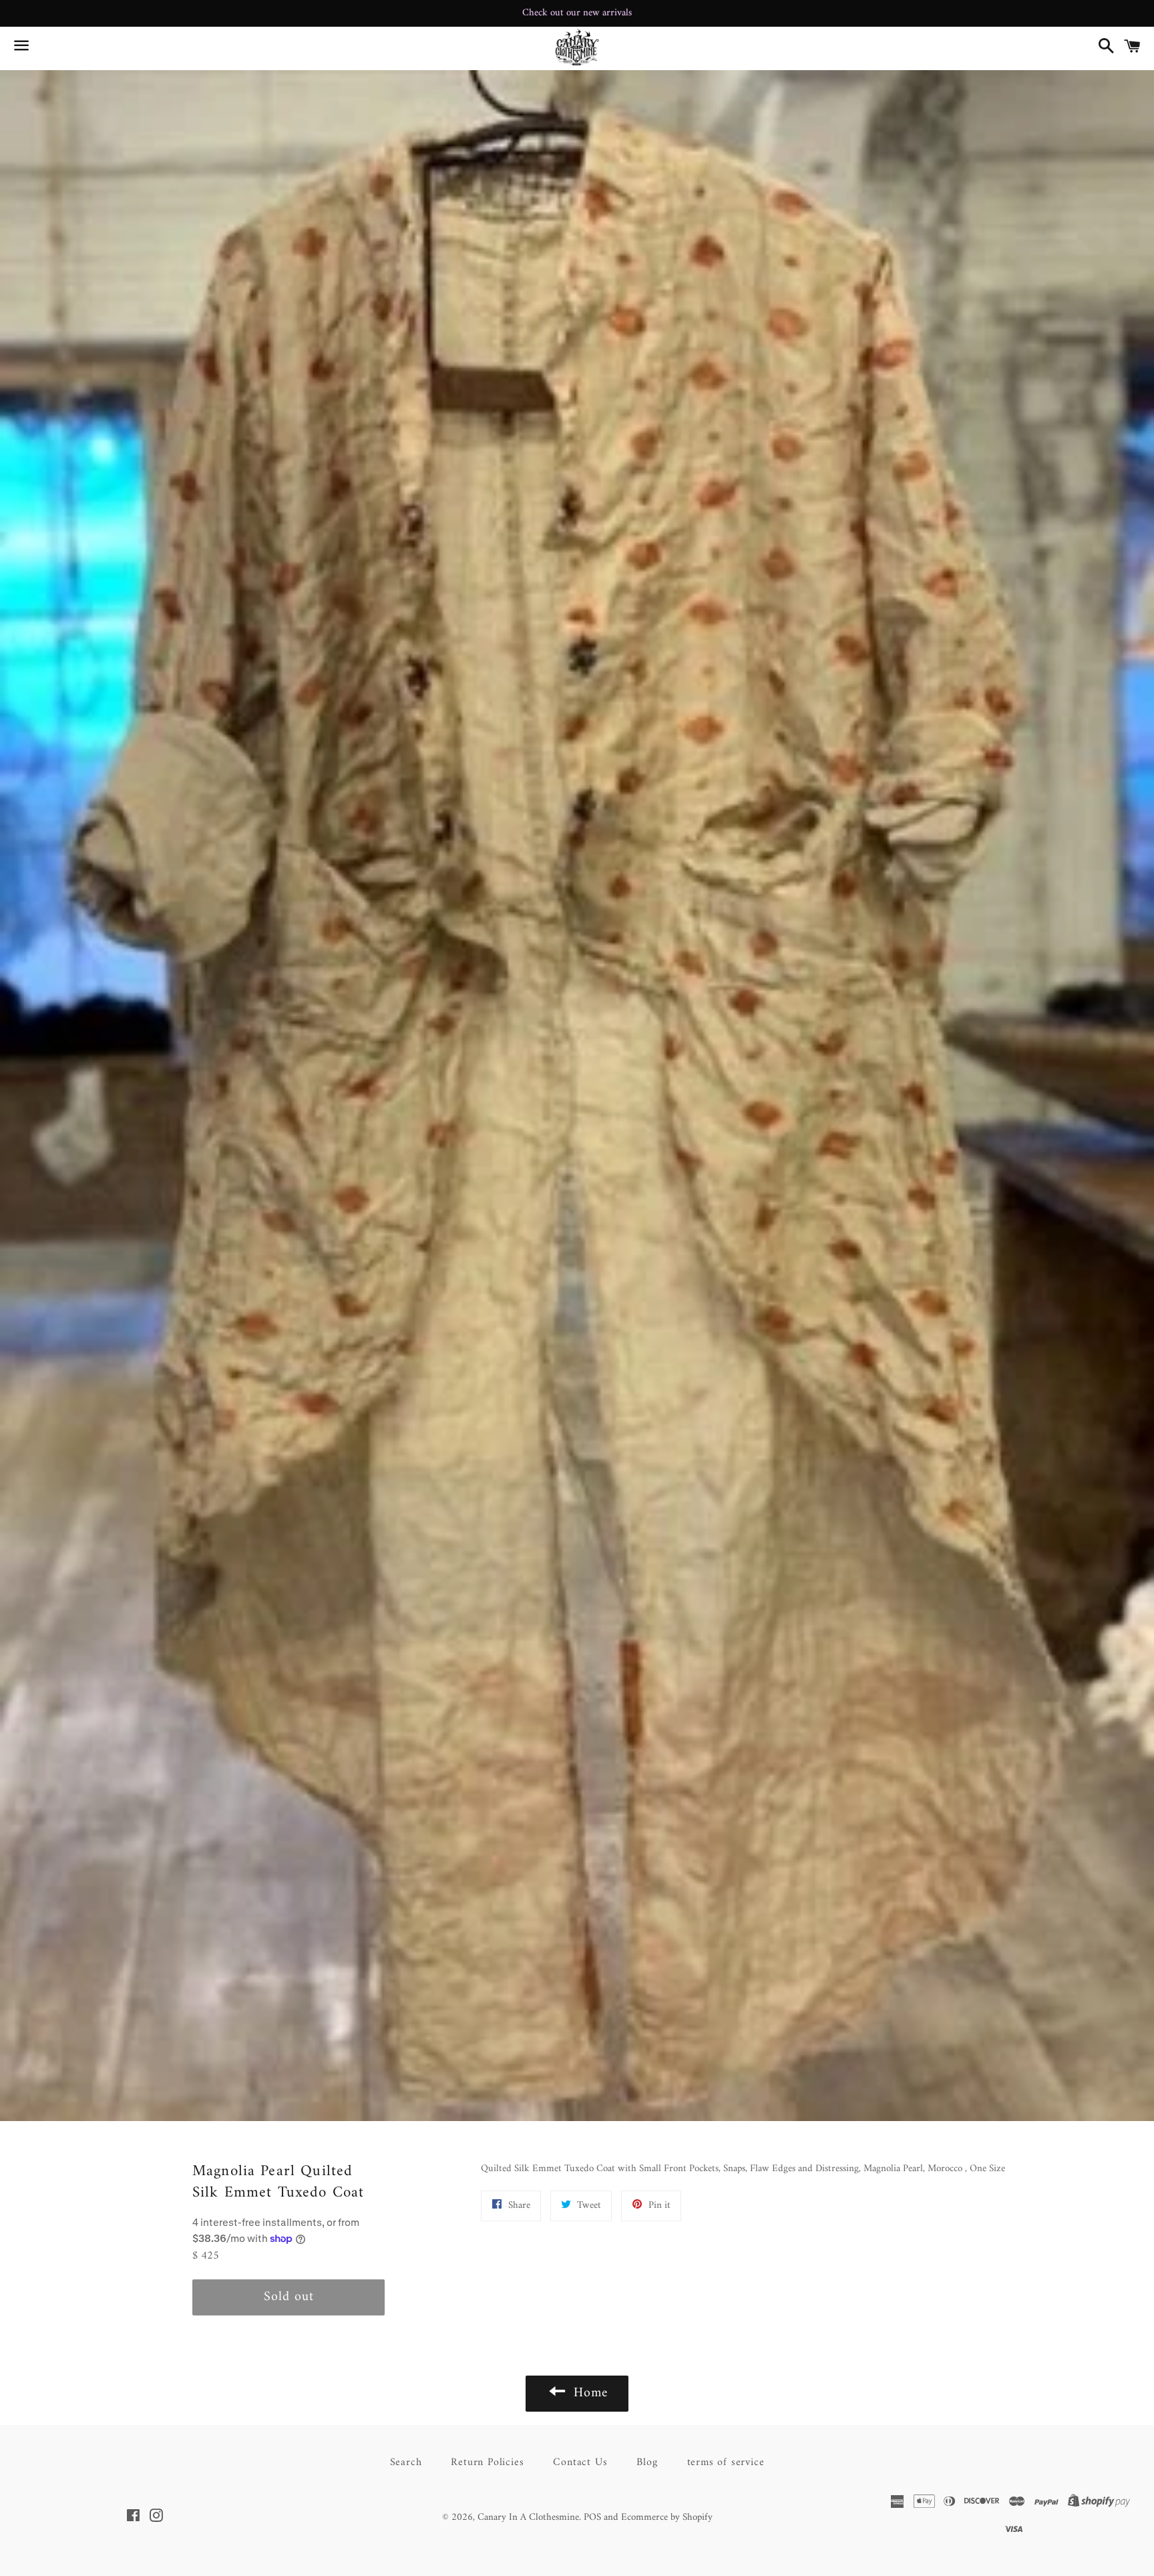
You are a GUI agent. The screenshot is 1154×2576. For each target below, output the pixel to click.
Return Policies (487, 2462)
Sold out (289, 2297)
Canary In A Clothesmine (528, 2518)
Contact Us (580, 2462)
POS (592, 2518)
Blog (647, 2462)
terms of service (726, 2462)
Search (406, 2462)
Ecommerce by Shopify (667, 2518)
